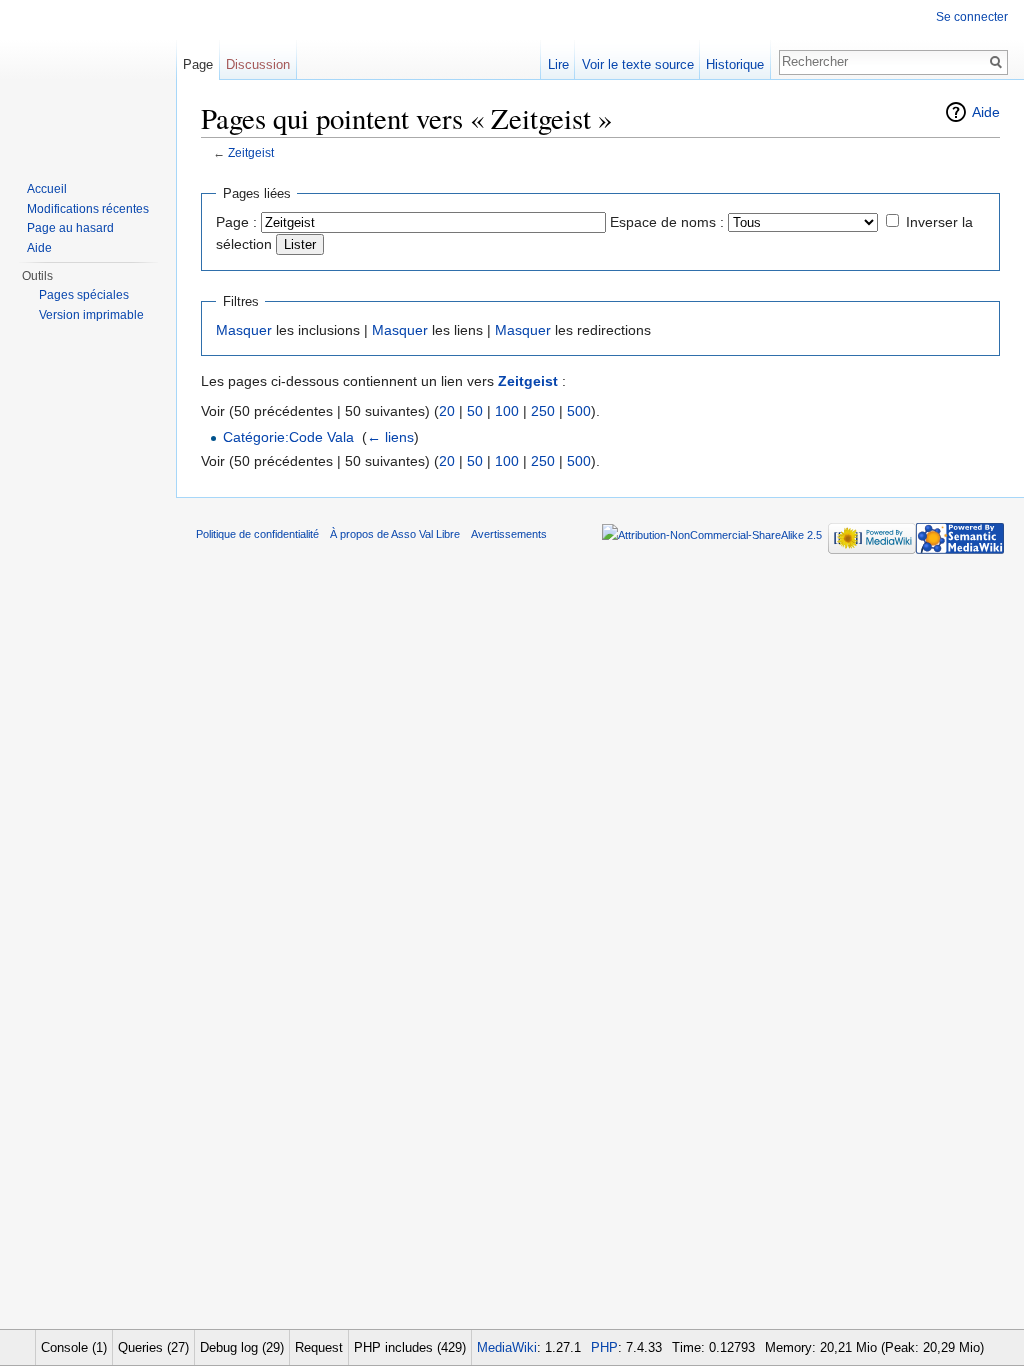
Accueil (47, 189)
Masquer (244, 330)
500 (579, 411)
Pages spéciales (84, 295)
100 (507, 411)
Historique (735, 64)
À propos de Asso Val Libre (395, 534)
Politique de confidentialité (257, 534)
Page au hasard (70, 228)
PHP (604, 1347)
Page (198, 64)
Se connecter (972, 17)
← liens (390, 437)
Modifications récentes (88, 209)
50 (475, 411)
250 (543, 411)
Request (319, 1347)
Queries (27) (153, 1347)
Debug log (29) (242, 1347)
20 (447, 411)
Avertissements (509, 534)
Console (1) (74, 1347)
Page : (236, 222)
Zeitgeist (251, 152)
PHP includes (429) (410, 1347)
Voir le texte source (638, 64)
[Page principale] (88, 80)
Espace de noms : (667, 222)
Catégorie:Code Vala (288, 437)
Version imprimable (91, 315)
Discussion (258, 64)
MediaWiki (507, 1347)
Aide (986, 112)
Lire (558, 64)
